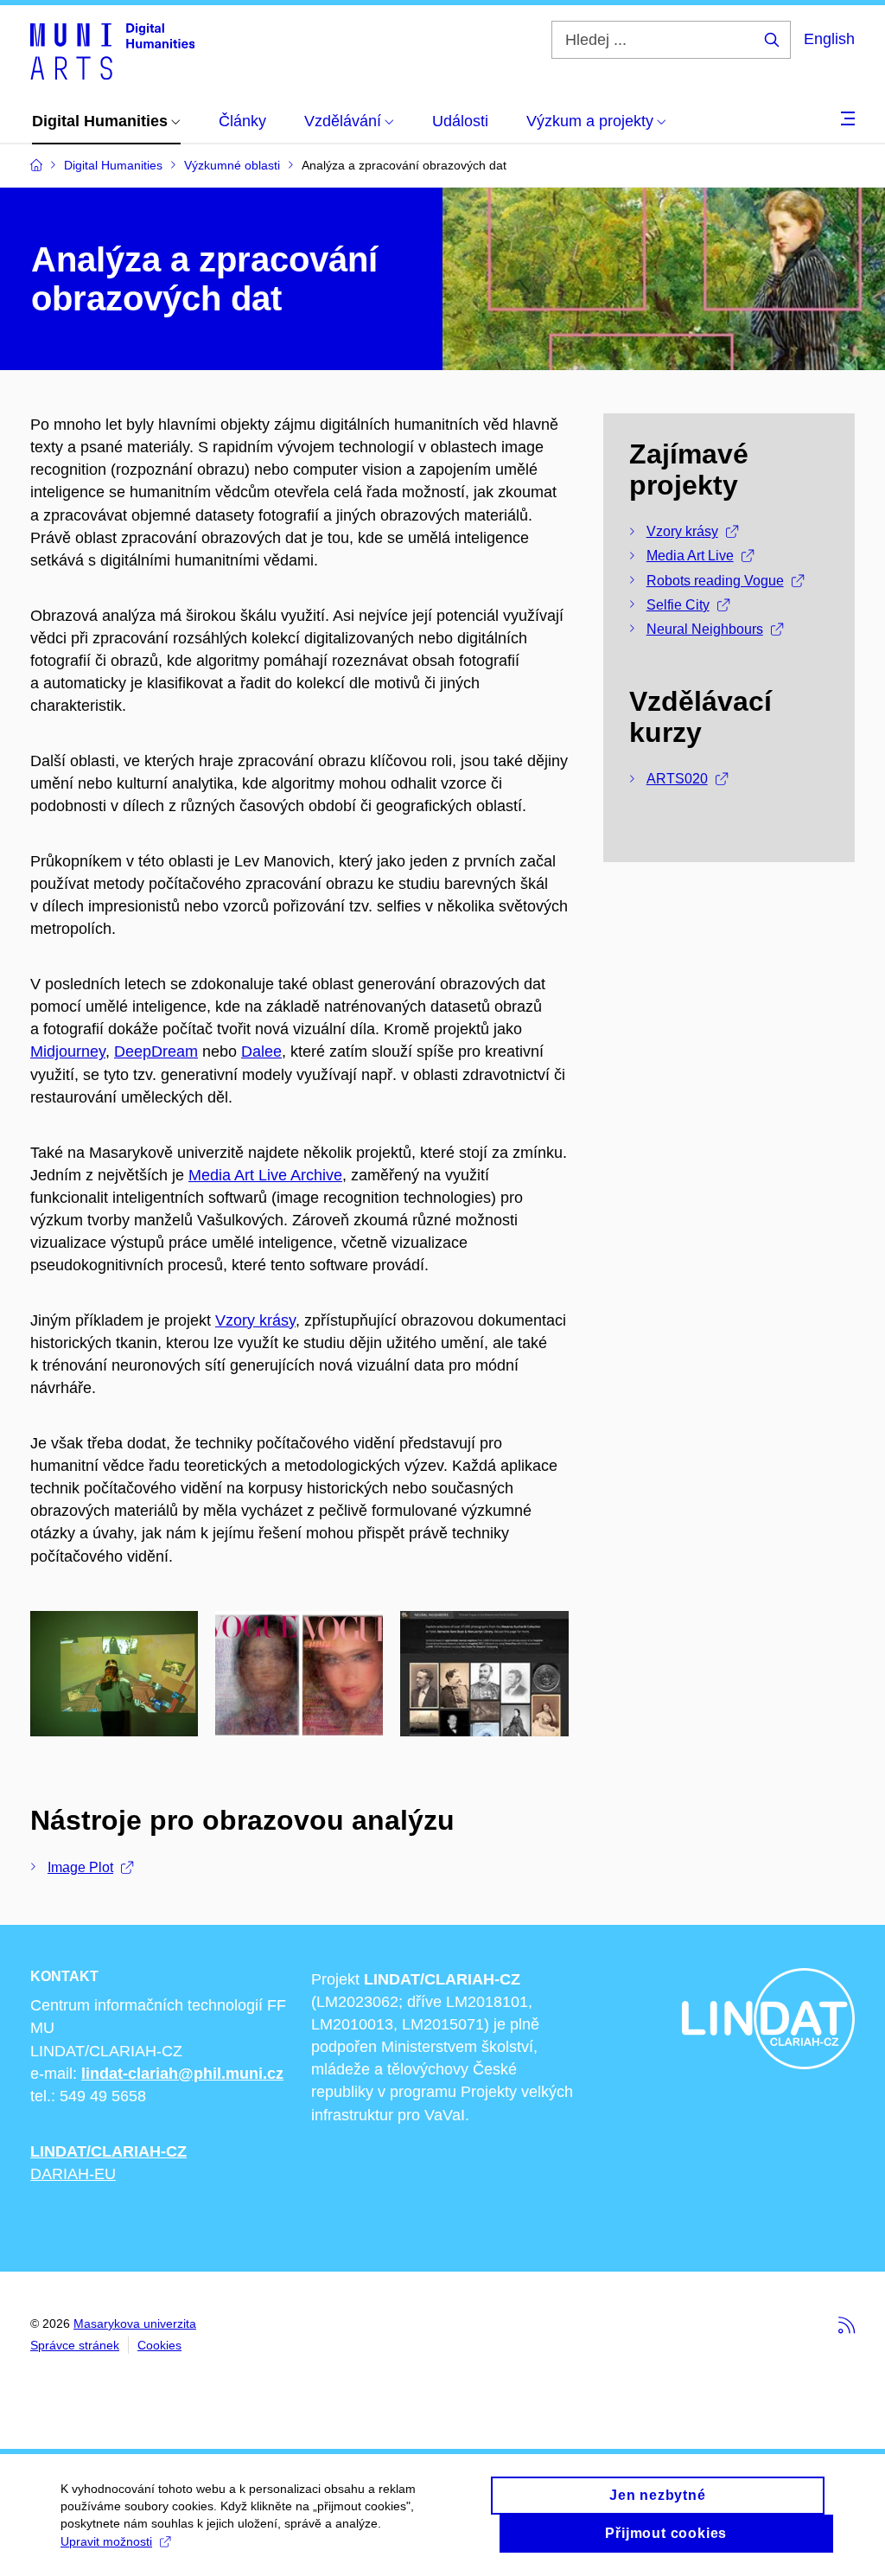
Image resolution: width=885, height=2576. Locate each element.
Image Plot (80, 1867)
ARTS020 (677, 779)
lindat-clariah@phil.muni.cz (182, 2074)
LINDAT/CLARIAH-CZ (108, 2151)
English (829, 39)
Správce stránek (75, 2345)
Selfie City (678, 605)
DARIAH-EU (73, 2174)
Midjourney (68, 1051)
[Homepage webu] (112, 50)
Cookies (159, 2345)
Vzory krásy (255, 1320)
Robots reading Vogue (715, 581)
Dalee (261, 1051)
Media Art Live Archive (265, 1175)
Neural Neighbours (705, 629)
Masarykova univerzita (135, 2324)
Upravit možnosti (106, 2541)
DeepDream (156, 1051)
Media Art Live (690, 556)
